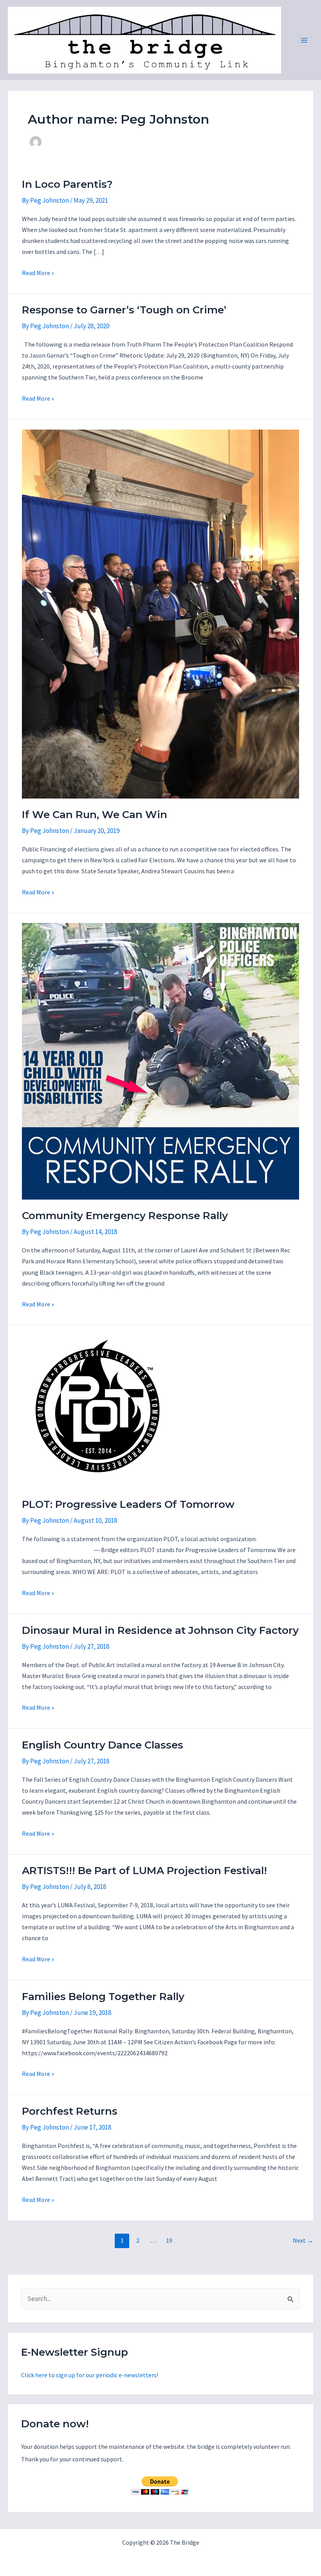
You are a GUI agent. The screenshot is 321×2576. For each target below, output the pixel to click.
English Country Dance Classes (103, 1745)
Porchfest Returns (70, 2111)
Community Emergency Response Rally (125, 1216)
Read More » (38, 273)
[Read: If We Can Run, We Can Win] (160, 613)
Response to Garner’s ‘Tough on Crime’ (124, 310)
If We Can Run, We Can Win (95, 815)
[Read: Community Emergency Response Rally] (160, 1061)
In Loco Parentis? (67, 184)
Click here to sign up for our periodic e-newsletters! (90, 2375)
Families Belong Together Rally (103, 1997)
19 (169, 2240)
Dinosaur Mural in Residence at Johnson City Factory (160, 1630)
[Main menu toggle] (305, 40)
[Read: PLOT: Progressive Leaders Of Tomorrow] (98, 1411)
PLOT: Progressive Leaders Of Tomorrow (128, 1504)
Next (303, 2240)
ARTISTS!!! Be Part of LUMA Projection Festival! (144, 1871)
